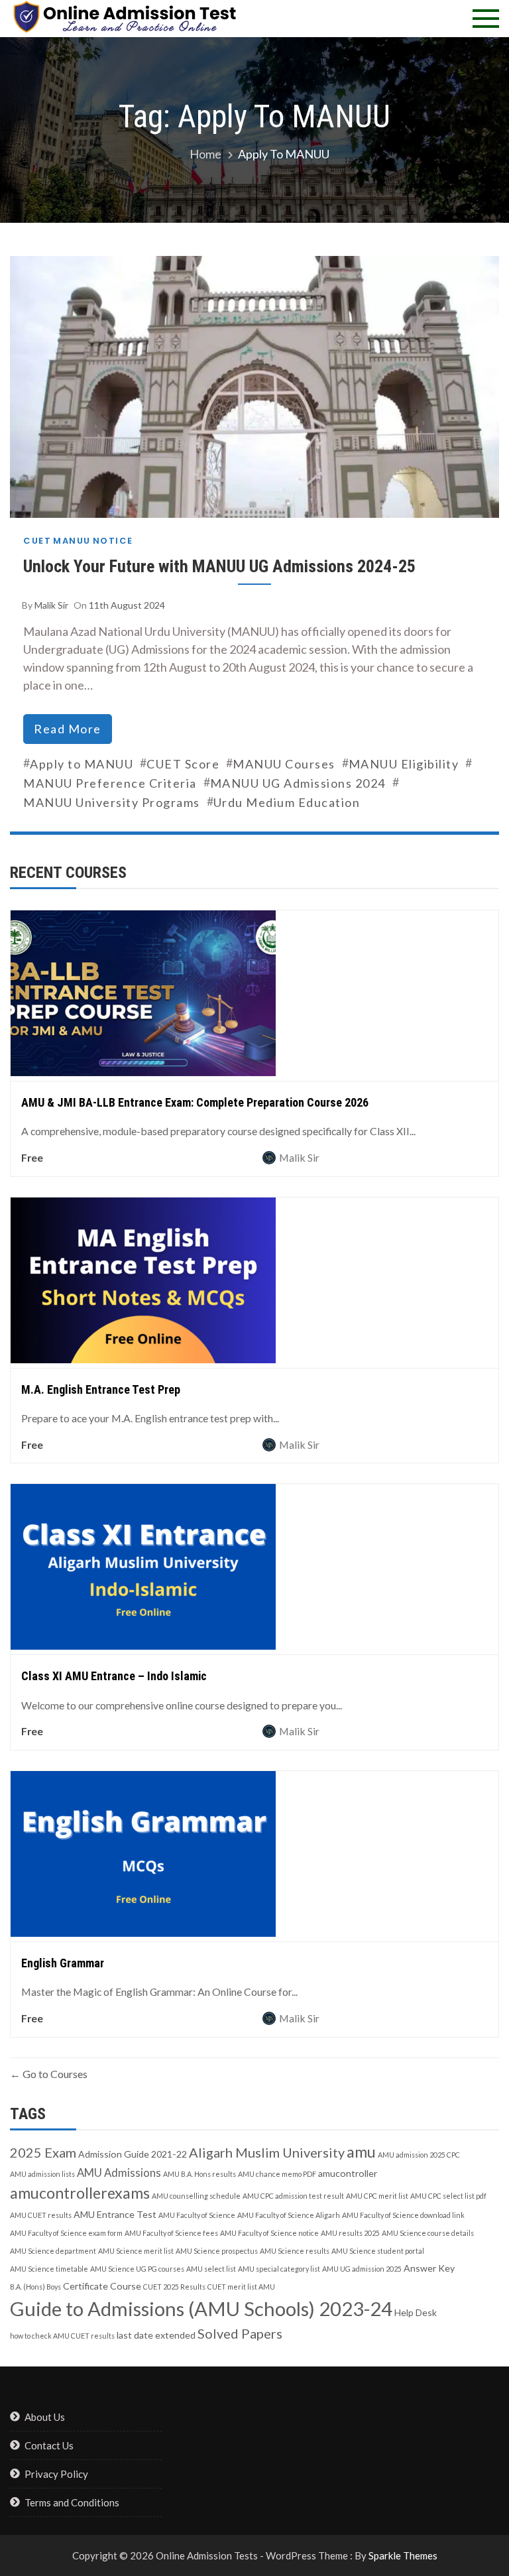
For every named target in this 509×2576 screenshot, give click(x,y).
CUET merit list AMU (241, 2287)
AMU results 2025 (350, 2233)
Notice (113, 541)
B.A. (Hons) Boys (35, 2287)
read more (68, 729)
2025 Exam (43, 2152)
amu (361, 2152)
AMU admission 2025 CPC (419, 2155)
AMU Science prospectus (217, 2251)
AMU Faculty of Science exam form (66, 2233)
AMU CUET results (41, 2215)
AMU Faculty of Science (197, 2215)
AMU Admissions (119, 2173)
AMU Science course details (428, 2233)
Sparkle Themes (403, 2555)
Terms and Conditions (72, 2502)
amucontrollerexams (80, 2193)
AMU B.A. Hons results (199, 2174)
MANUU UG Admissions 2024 (298, 783)
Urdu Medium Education (287, 802)
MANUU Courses (284, 764)
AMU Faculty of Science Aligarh (289, 2215)
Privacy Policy (56, 2474)
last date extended (156, 2335)
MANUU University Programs (112, 802)
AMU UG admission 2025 (362, 2269)
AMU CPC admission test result (293, 2196)
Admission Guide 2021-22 (133, 2154)
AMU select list (211, 2269)
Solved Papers (240, 2333)
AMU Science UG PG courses (137, 2269)
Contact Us (49, 2445)
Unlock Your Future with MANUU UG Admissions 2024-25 (219, 566)
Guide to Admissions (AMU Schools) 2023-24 (201, 2308)
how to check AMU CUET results (62, 2336)
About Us (45, 2417)
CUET (37, 541)
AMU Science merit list (136, 2251)
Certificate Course (102, 2286)
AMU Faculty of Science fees (171, 2233)
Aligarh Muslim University (267, 2152)
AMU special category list (279, 2269)
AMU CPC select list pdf (448, 2196)
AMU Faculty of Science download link (403, 2215)
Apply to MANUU (82, 764)
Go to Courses (54, 2074)
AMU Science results (295, 2251)
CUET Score (183, 764)
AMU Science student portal (378, 2251)
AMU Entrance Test (115, 2214)
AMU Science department (53, 2251)
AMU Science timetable (49, 2269)
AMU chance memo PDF (277, 2174)
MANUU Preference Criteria (110, 783)
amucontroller (348, 2173)
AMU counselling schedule (196, 2196)
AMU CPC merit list (377, 2196)
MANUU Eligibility (404, 764)
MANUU (72, 541)
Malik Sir (51, 605)
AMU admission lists (42, 2174)
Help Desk (416, 2312)
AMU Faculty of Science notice (269, 2233)
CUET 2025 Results (174, 2287)
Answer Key (429, 2268)
